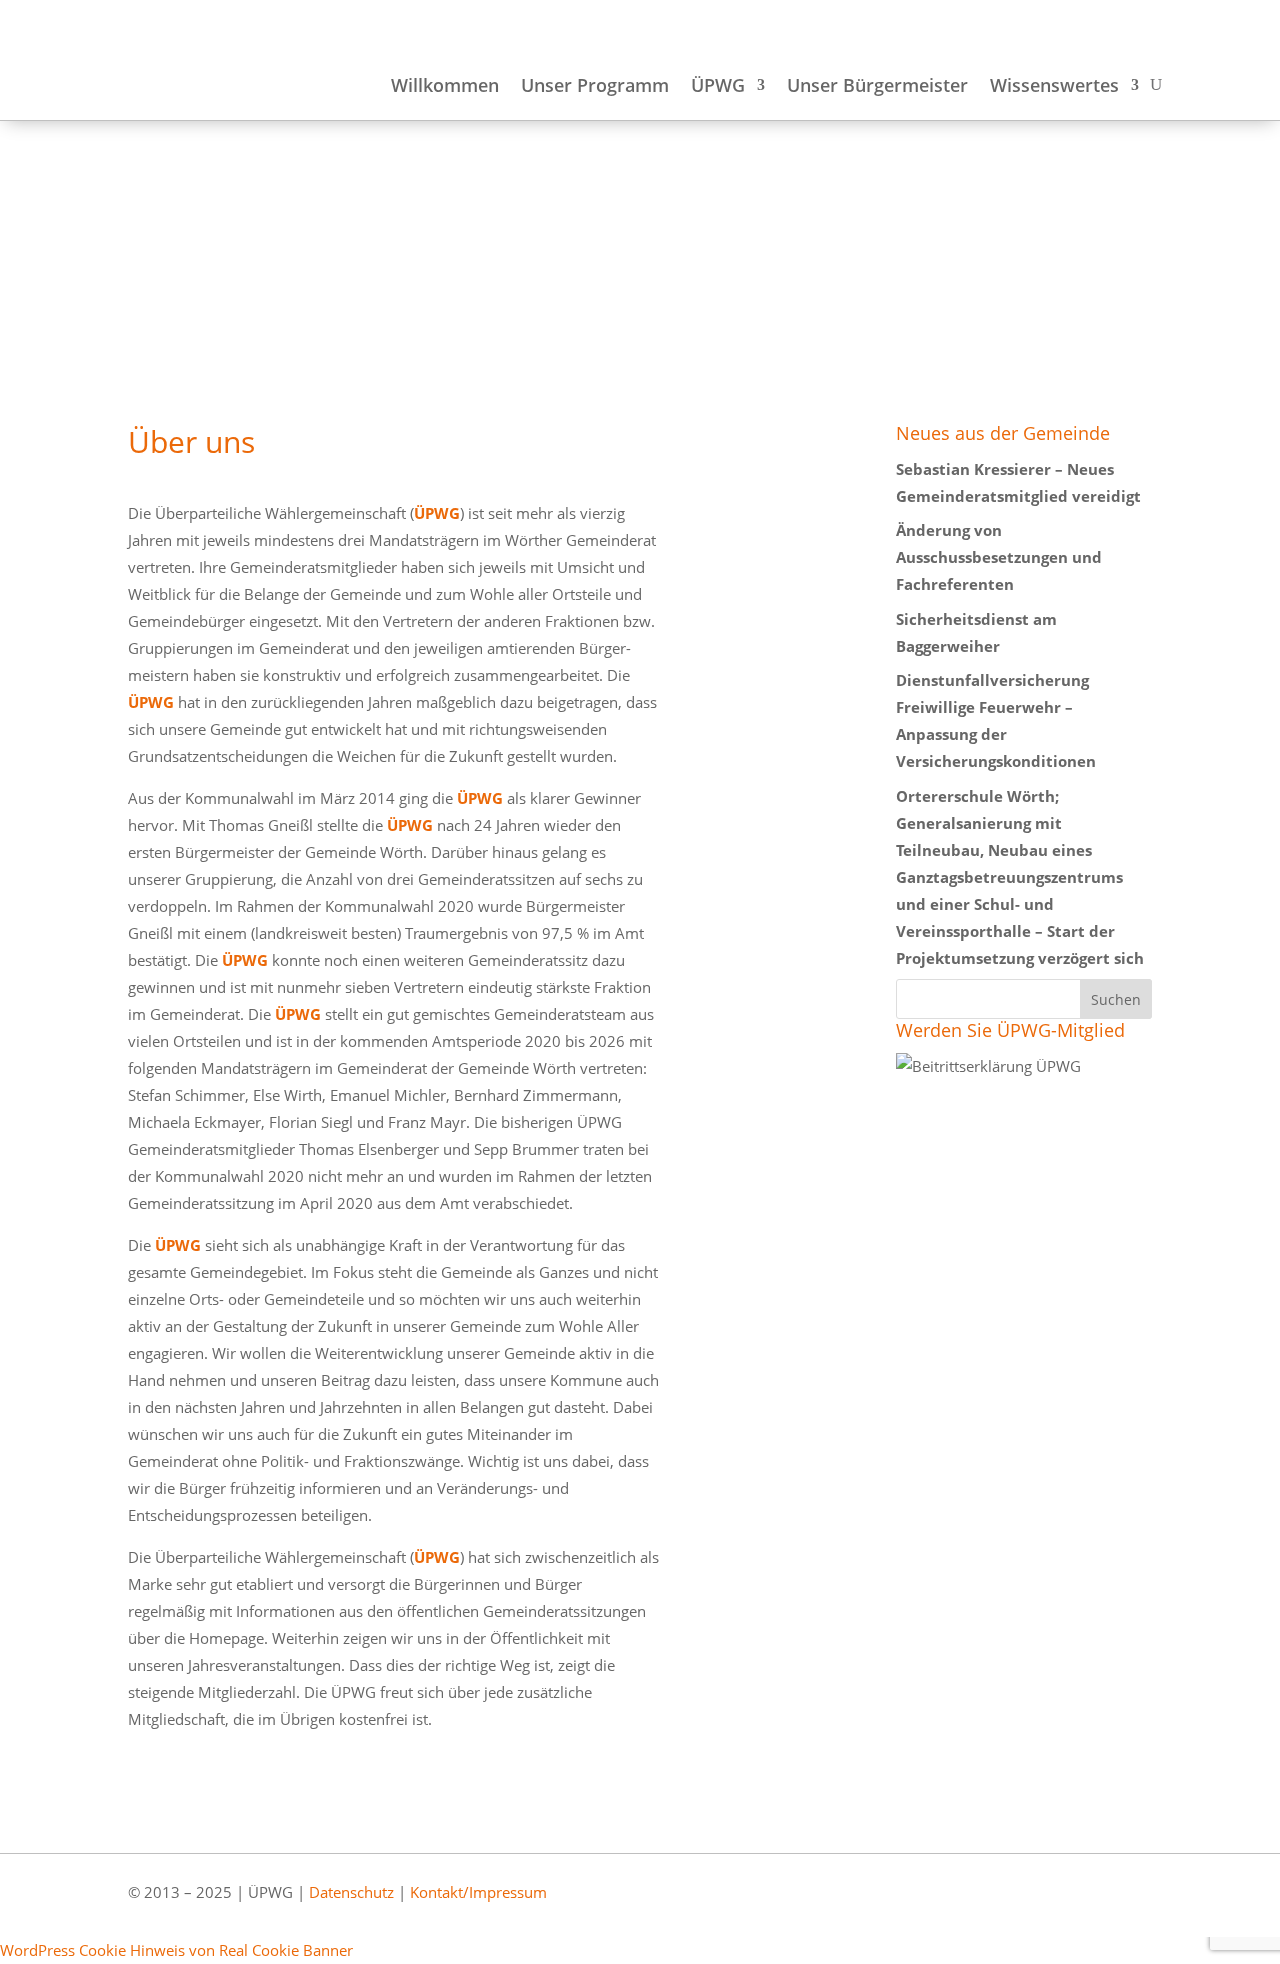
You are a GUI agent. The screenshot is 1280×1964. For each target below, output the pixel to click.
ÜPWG (718, 87)
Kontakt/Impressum (478, 1892)
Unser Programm (595, 87)
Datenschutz (351, 1892)
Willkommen (445, 87)
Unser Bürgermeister (877, 87)
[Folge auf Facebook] (1069, 1904)
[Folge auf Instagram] (1127, 1904)
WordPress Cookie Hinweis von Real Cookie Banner (176, 1950)
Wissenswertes (1054, 87)
